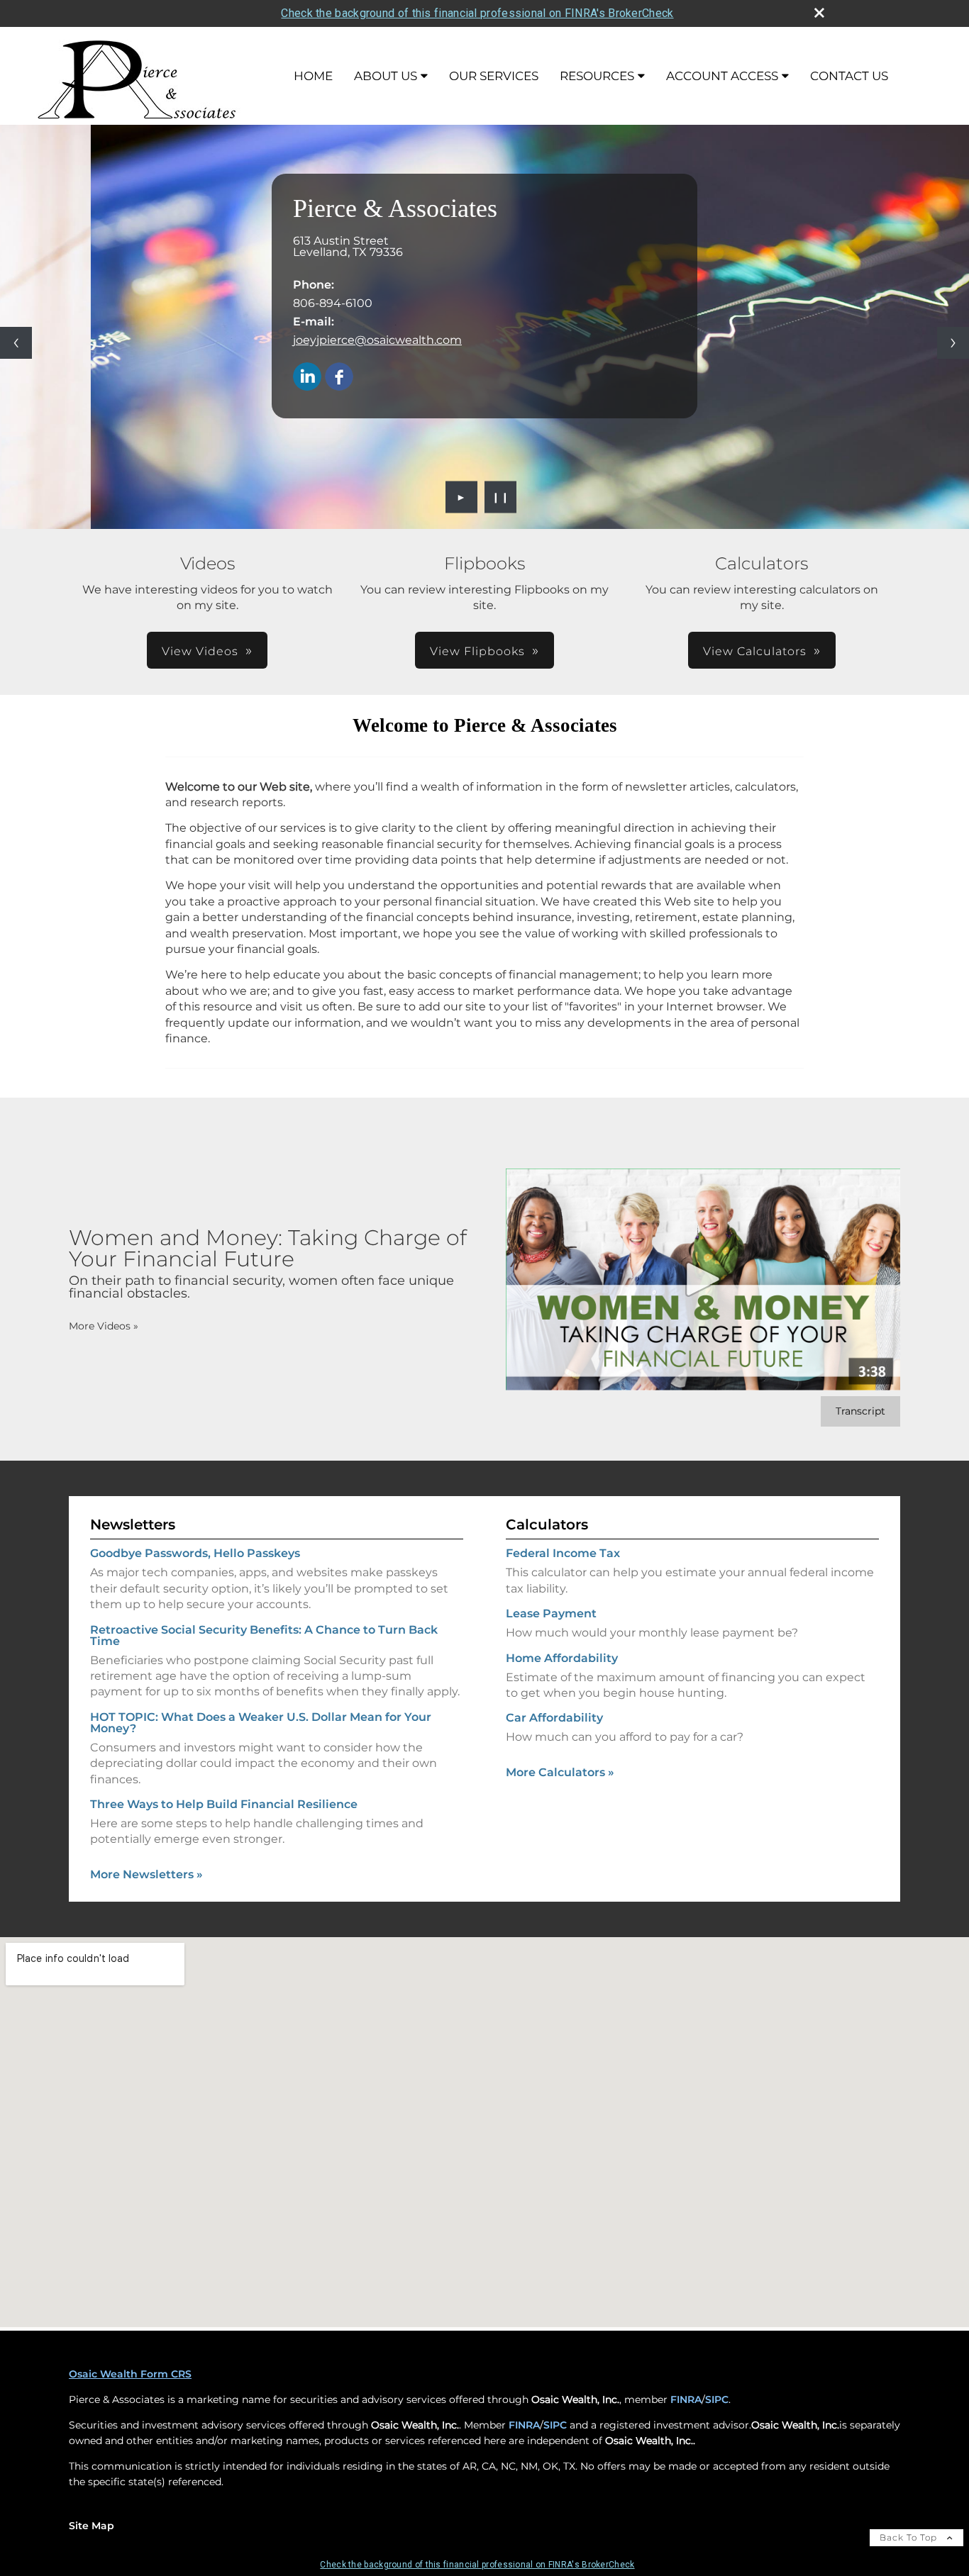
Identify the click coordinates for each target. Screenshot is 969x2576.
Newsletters (133, 1524)
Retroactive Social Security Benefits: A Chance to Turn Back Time (264, 1635)
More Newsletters (146, 1874)
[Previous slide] (16, 343)
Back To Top (910, 2537)
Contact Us (849, 76)
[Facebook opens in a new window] (339, 378)
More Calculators (560, 1772)
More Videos (104, 1326)
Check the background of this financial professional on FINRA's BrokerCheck (477, 13)
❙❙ (501, 497)
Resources (597, 76)
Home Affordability (562, 1658)
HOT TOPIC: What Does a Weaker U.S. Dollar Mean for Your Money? (261, 1723)
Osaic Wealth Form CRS (130, 2374)
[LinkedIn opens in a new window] (307, 378)
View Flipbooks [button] (477, 651)
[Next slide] (953, 343)
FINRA (686, 2399)
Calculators (547, 1524)
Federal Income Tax (563, 1553)
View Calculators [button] (755, 651)
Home (313, 76)
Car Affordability (554, 1718)
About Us (386, 76)
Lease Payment (551, 1613)
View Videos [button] (200, 651)
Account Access (722, 76)
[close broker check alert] (819, 13)
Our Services (494, 76)
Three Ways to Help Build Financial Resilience (224, 1804)
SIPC (717, 2399)
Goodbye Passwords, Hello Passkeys (195, 1553)
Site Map (92, 2526)
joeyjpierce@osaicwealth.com (377, 340)
